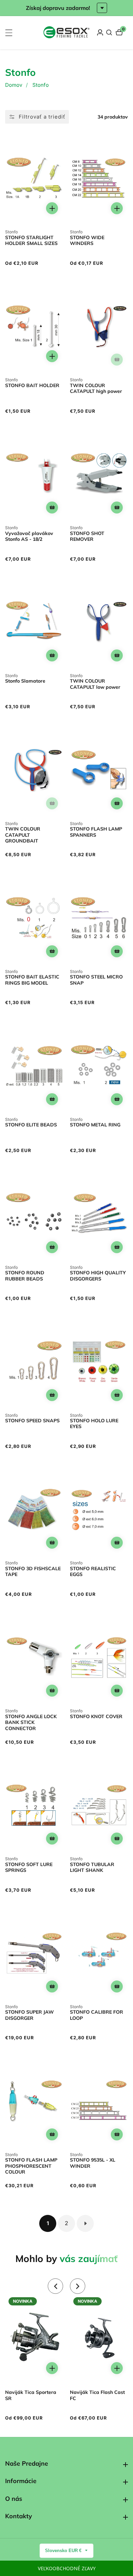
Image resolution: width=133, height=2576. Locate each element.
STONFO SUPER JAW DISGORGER (29, 2015)
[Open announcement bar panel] (102, 8)
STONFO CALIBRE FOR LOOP (97, 2015)
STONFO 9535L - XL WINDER (93, 2163)
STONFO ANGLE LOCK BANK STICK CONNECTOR (31, 1723)
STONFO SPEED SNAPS (32, 1421)
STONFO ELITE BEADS (31, 1125)
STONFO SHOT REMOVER (87, 537)
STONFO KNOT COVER (96, 1717)
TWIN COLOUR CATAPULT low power (95, 684)
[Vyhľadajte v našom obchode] (109, 32)
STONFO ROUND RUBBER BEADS (25, 1276)
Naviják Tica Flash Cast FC (97, 2395)
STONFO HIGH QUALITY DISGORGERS (98, 1276)
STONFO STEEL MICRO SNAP (96, 980)
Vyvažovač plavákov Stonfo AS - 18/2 (29, 537)
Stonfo (41, 85)
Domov (14, 85)
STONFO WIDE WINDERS (87, 241)
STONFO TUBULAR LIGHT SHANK (92, 1868)
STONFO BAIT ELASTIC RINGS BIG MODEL (32, 980)
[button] (55, 2286)
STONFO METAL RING (95, 1125)
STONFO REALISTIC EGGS (93, 1572)
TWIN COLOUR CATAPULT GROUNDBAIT (23, 835)
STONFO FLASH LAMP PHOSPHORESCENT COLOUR (31, 2166)
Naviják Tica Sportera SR (31, 2395)
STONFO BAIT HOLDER (32, 386)
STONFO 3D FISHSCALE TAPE (33, 1572)
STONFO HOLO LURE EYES (94, 1424)
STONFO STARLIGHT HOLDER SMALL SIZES (31, 241)
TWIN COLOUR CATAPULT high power (96, 389)
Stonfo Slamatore (25, 681)
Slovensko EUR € (64, 2551)
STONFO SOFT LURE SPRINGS (29, 1868)
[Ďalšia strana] (85, 2223)
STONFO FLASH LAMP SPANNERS (96, 832)
